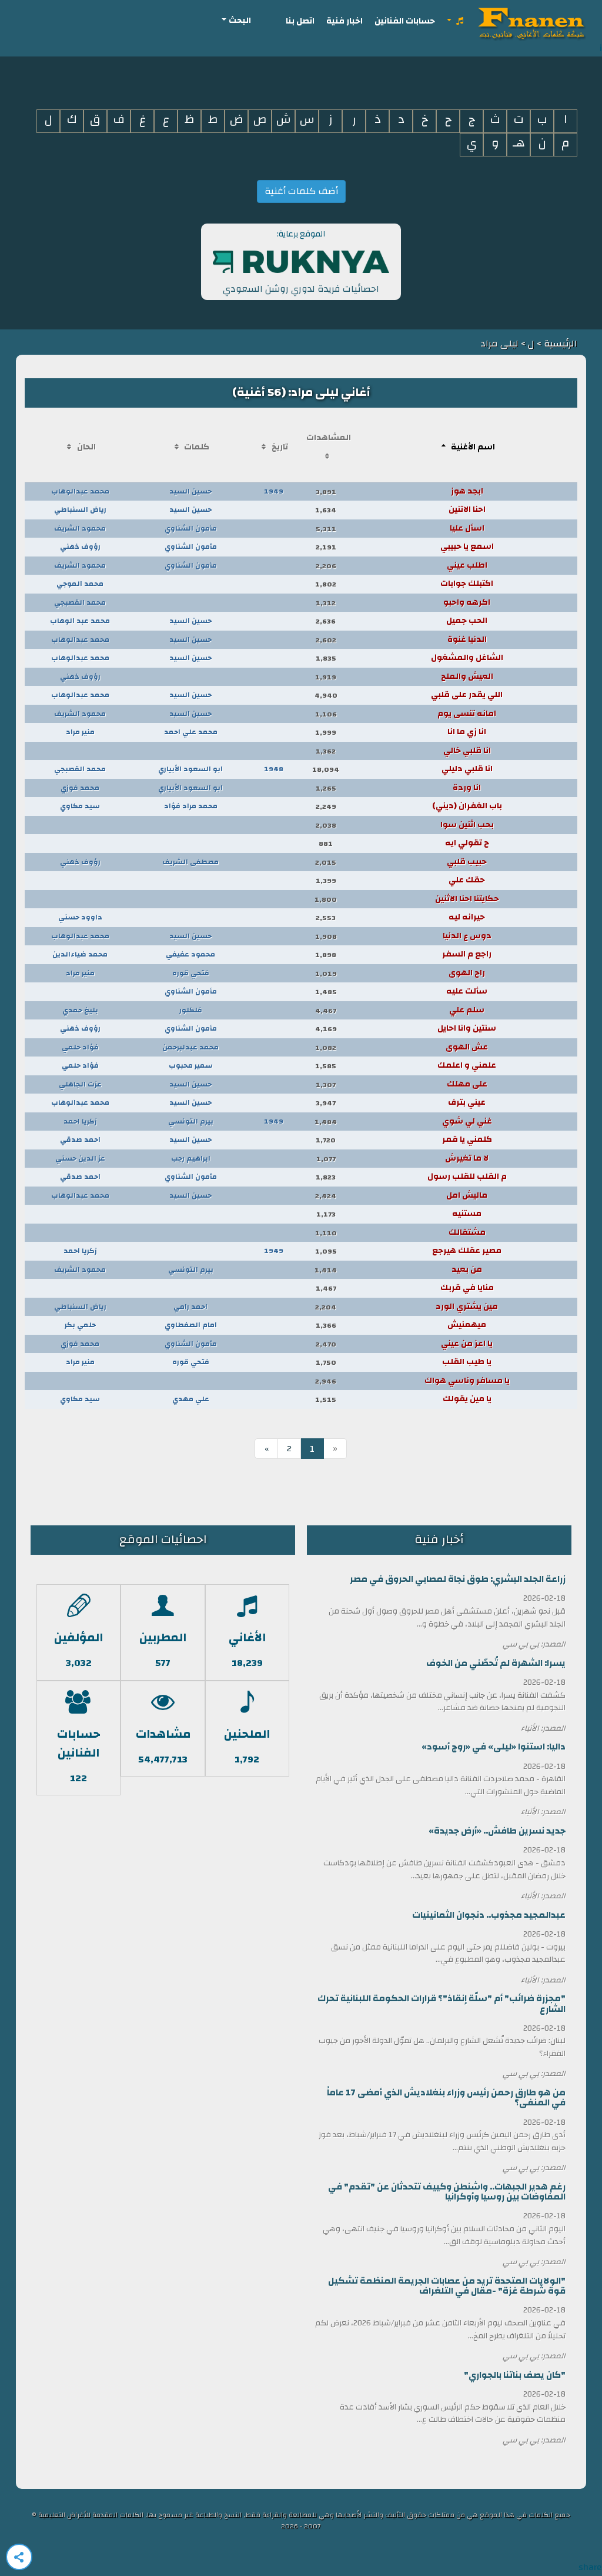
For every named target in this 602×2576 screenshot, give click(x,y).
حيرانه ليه (467, 917)
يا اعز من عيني (467, 1344)
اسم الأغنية (473, 447)
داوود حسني (80, 917)
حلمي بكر (80, 1325)
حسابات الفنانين (405, 21)
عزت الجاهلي (80, 1084)
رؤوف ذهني (80, 546)
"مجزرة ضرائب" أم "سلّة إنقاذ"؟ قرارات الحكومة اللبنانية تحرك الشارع (442, 2004)
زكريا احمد (80, 1121)
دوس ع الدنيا (467, 936)
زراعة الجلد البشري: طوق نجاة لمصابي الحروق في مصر (458, 1579)
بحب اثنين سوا (467, 825)
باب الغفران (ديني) (467, 806)
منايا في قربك (467, 1288)
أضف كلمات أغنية (301, 191)
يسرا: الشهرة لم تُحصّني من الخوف (496, 1663)
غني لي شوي (467, 1121)
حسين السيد (190, 491)
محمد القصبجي (80, 602)
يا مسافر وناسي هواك (467, 1381)
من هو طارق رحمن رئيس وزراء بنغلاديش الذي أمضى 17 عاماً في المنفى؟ (446, 2098)
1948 (274, 769)
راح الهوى (467, 973)
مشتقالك (467, 1232)
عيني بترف (467, 1102)
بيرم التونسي (191, 1121)
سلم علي (467, 1010)
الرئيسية (559, 344)
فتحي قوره (191, 973)
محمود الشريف (80, 528)
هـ (519, 143)
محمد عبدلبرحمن (190, 1047)
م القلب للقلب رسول (467, 1177)
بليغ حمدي (80, 1010)
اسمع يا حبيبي (467, 546)
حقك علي (467, 880)
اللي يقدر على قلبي (467, 695)
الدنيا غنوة (467, 639)
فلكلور (191, 1010)
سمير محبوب (191, 1065)
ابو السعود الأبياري (190, 769)
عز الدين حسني (80, 1158)
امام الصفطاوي (191, 1325)
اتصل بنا (300, 21)
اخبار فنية (345, 21)
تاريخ (280, 447)
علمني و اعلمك (467, 1065)
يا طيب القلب (467, 1362)
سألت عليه (467, 991)
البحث (240, 20)
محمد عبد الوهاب (80, 621)
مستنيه (467, 1214)
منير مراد (80, 732)
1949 (274, 491)
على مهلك (467, 1084)
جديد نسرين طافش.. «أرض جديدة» (497, 1831)
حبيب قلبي (467, 862)
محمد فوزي (80, 788)
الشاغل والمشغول (467, 658)
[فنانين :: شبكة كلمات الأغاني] (529, 21)
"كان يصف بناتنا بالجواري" (515, 2375)
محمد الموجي (80, 584)
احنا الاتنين (467, 509)
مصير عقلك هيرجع (467, 1251)
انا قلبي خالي (467, 751)
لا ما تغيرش (467, 1158)
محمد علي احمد (191, 732)
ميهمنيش (467, 1325)
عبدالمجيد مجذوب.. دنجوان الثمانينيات (489, 1915)
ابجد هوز (467, 491)
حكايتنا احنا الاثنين (467, 899)
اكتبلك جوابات (467, 584)
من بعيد (467, 1269)
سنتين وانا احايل (467, 1028)
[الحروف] (456, 21)
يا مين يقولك (467, 1399)
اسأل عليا (467, 528)
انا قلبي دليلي (467, 769)
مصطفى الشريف (190, 862)
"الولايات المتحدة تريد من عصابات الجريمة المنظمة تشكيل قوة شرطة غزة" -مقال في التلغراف (447, 2286)
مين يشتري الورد (467, 1307)
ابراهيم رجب (191, 1158)
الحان (86, 447)
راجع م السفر (467, 954)
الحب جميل (467, 621)
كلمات (197, 447)
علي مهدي (191, 1399)
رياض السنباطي (80, 509)
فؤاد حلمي (80, 1047)
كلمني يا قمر (467, 1139)
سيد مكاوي (80, 806)
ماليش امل (467, 1195)
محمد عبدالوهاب (80, 491)
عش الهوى (467, 1047)
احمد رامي (190, 1307)
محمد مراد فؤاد (191, 806)
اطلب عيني (467, 565)
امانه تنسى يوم (467, 714)
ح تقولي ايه (467, 843)
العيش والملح (467, 677)
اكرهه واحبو (467, 602)
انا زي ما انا (467, 732)
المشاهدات (329, 438)
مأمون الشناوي (191, 528)
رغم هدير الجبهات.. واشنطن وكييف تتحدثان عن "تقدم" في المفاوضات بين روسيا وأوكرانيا (447, 2192)
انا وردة (467, 788)
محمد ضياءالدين (80, 954)
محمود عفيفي (190, 954)
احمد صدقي (80, 1139)
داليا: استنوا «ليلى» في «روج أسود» (494, 1747)
